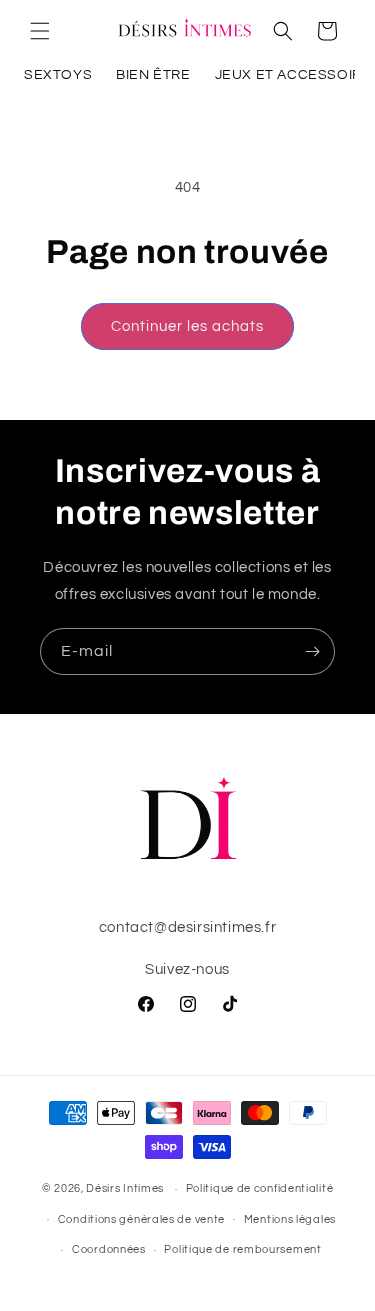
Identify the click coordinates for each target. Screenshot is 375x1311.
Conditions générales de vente (141, 1219)
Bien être (153, 75)
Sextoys (58, 75)
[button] (40, 31)
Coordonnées (109, 1249)
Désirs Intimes (125, 1188)
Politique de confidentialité (260, 1188)
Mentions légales (290, 1219)
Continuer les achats (187, 326)
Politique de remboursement (242, 1249)
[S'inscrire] (312, 651)
